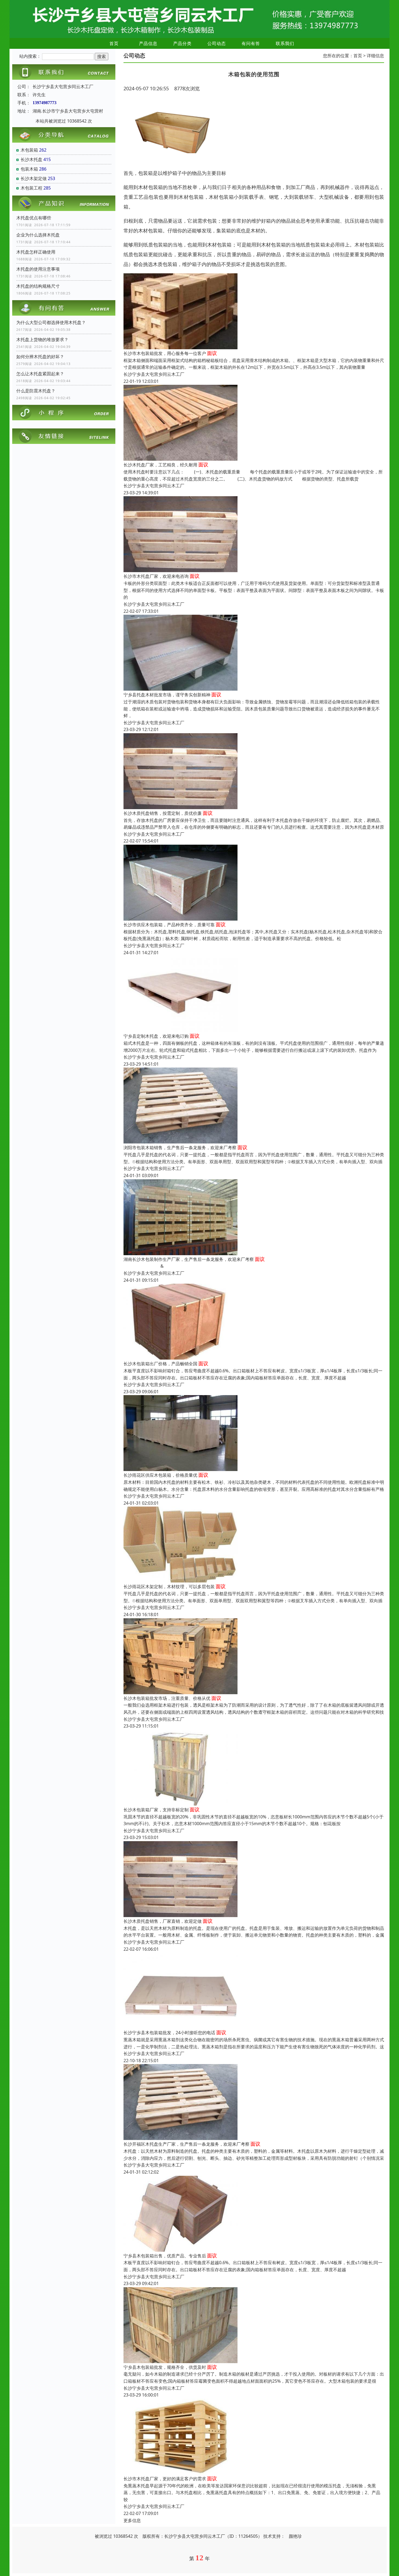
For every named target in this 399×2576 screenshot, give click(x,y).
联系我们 (285, 43)
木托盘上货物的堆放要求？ (42, 339)
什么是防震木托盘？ (36, 391)
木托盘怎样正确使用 (36, 252)
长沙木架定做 (34, 178)
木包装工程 (31, 188)
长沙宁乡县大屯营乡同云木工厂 (154, 374)
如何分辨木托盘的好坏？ (40, 357)
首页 (114, 43)
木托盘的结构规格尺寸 (38, 286)
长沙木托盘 (31, 159)
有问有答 (251, 43)
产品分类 (182, 43)
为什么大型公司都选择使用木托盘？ (51, 322)
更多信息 (132, 2520)
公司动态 (217, 43)
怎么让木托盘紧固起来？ (40, 374)
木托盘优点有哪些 (34, 218)
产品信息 (148, 43)
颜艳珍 (295, 2536)
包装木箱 (29, 169)
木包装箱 (29, 150)
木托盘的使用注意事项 (38, 269)
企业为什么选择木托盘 (38, 235)
